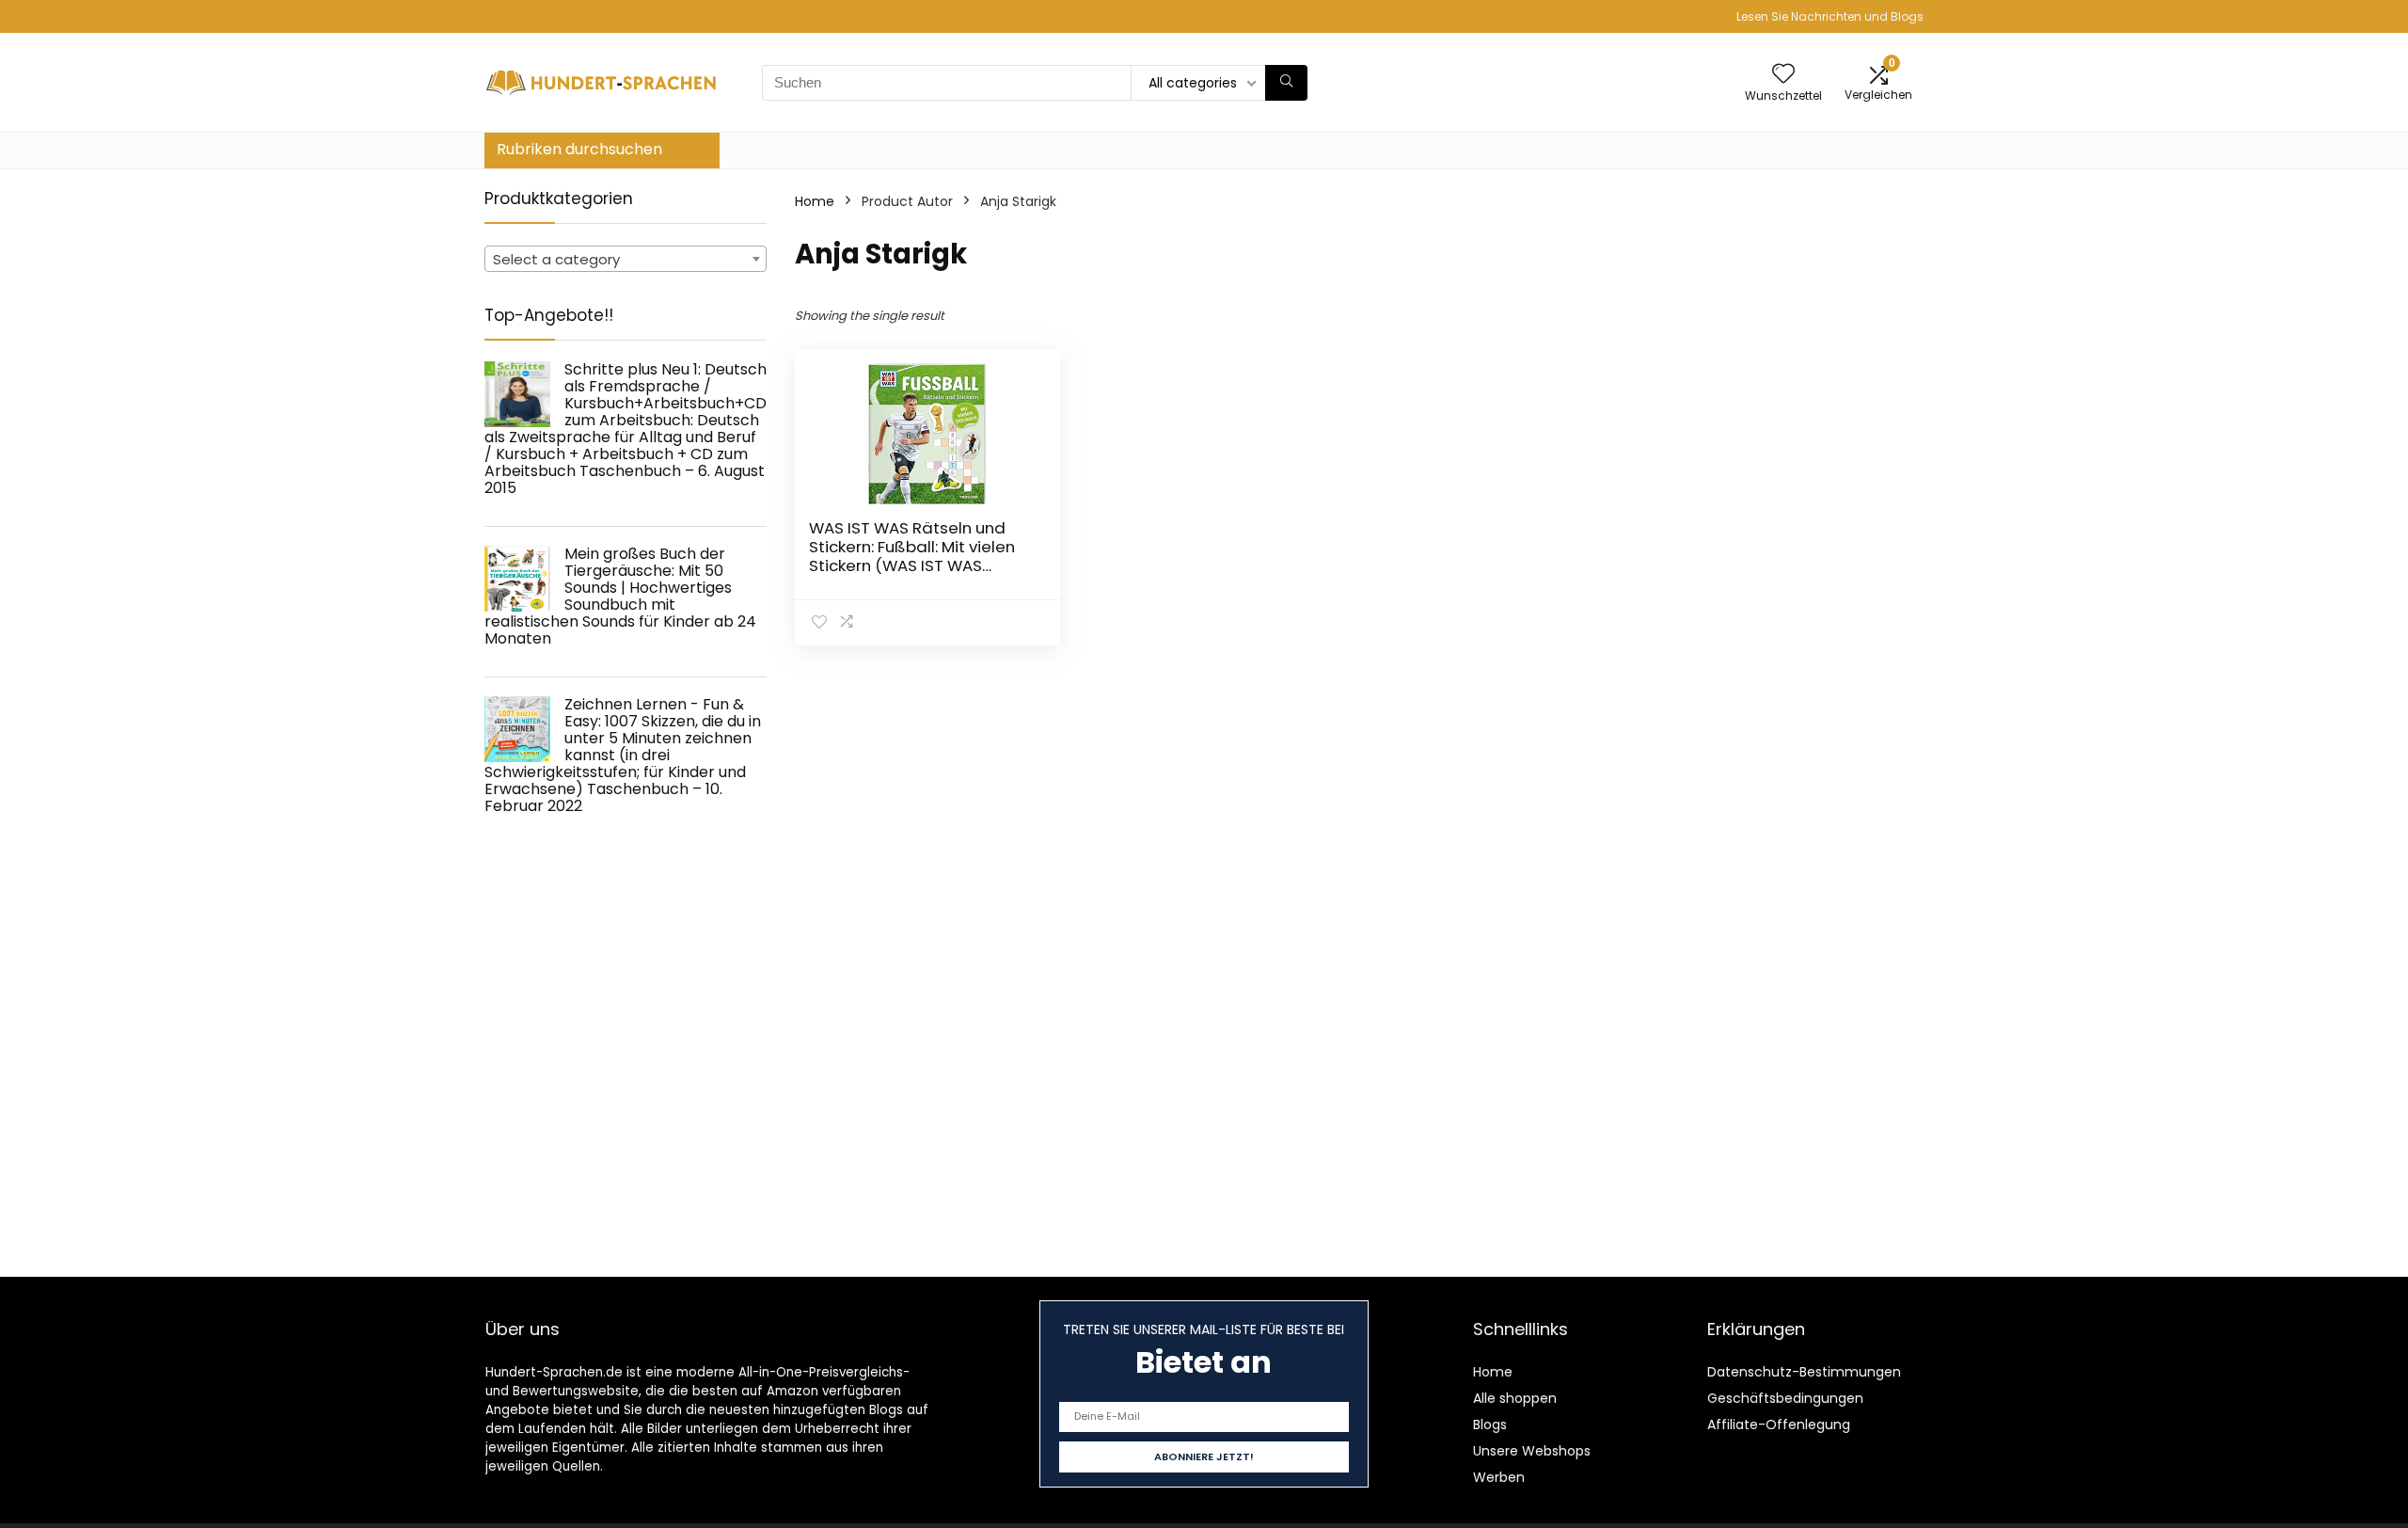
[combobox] (626, 259)
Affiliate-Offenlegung (1779, 1425)
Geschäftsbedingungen (1785, 1398)
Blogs (1490, 1425)
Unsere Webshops (1532, 1451)
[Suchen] (1286, 83)
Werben (1499, 1477)
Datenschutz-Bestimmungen (1804, 1372)
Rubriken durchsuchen (579, 149)
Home (815, 201)
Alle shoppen (1515, 1398)
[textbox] (626, 260)
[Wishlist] (1783, 75)
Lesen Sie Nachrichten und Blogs (1830, 16)
